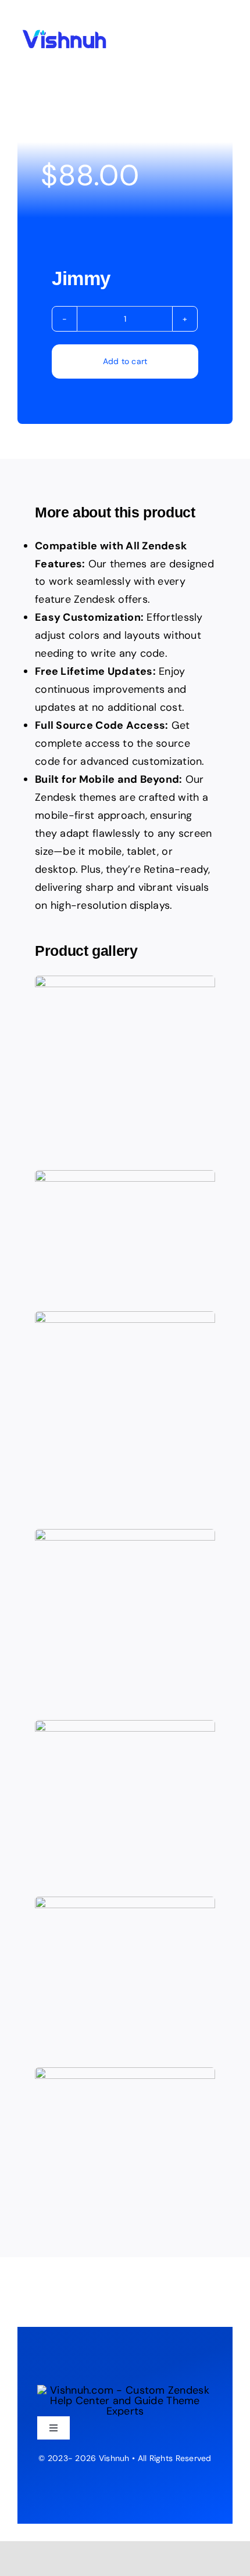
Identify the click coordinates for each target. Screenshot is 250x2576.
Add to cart (125, 361)
